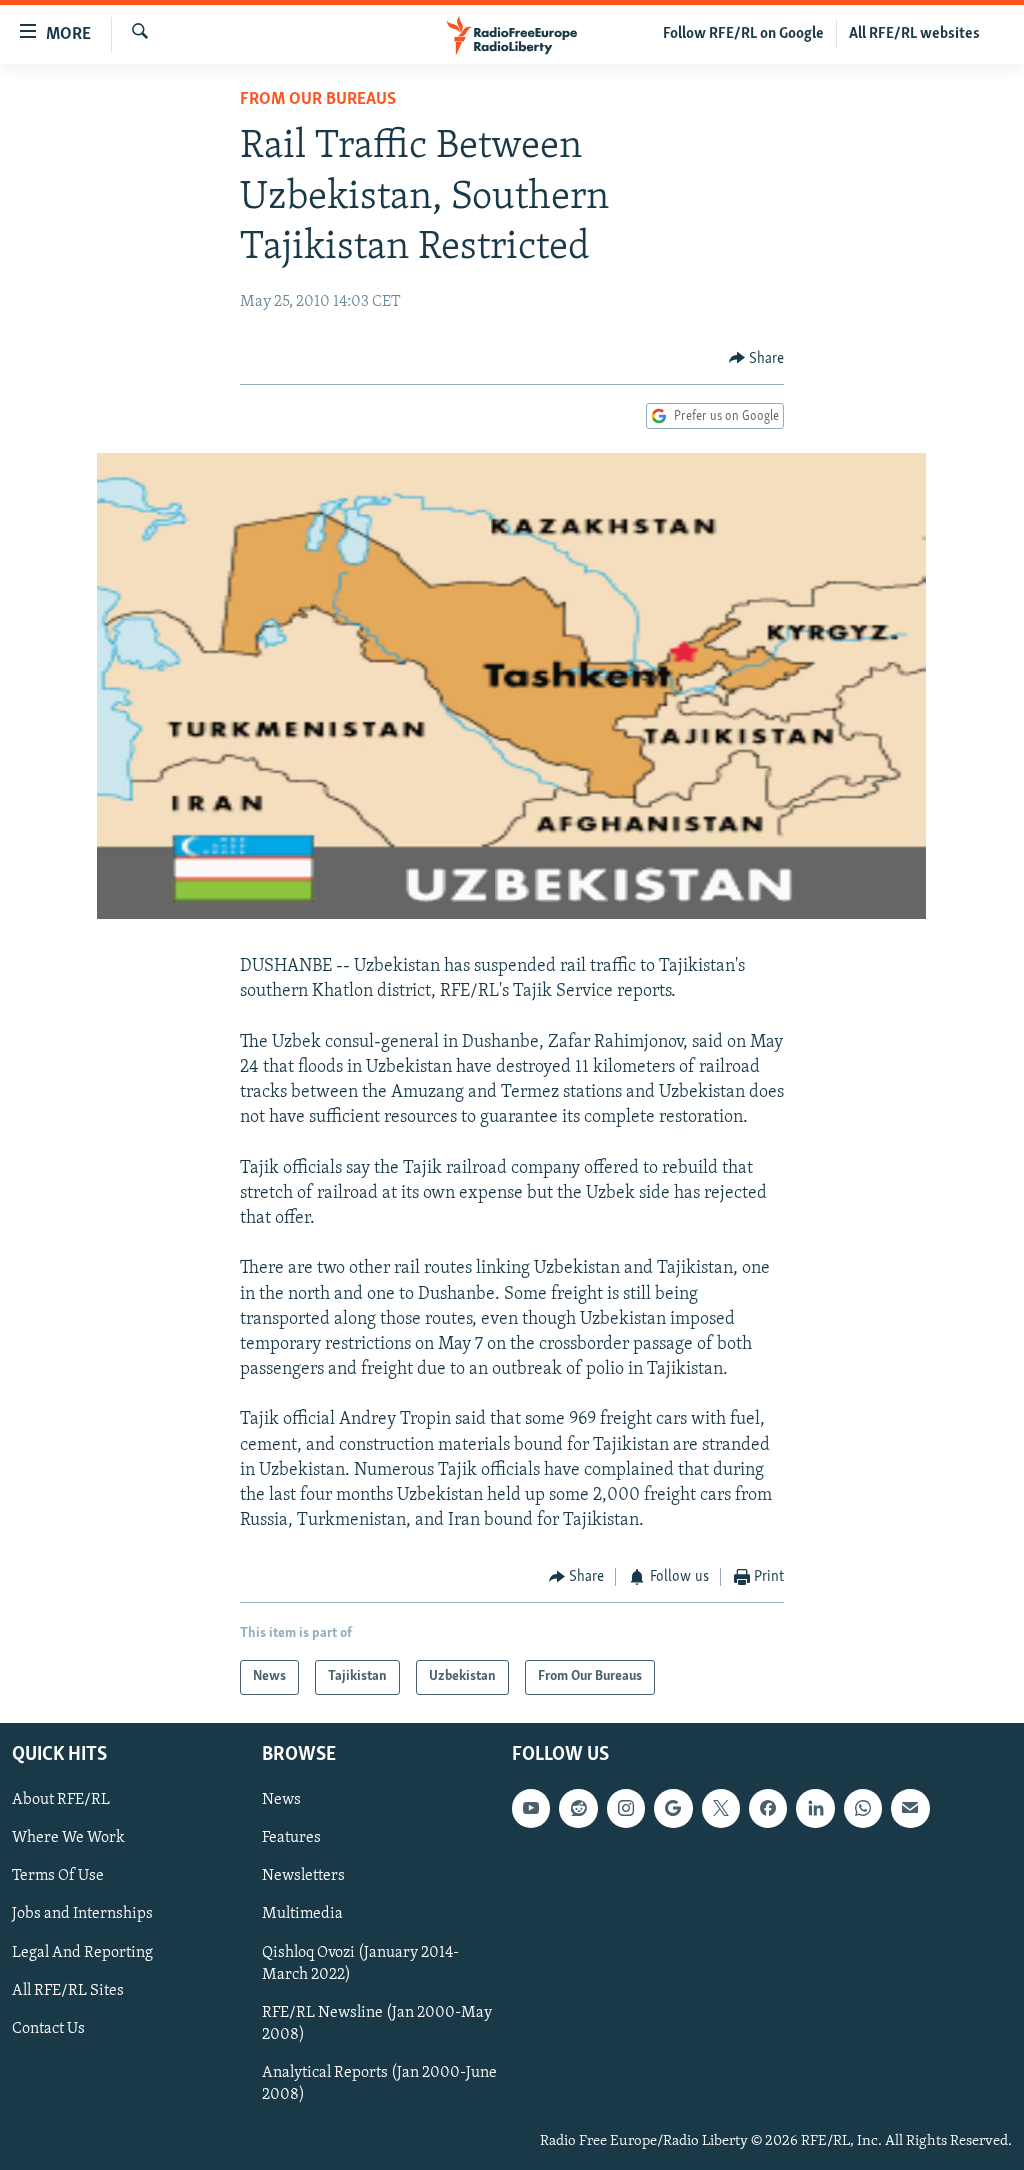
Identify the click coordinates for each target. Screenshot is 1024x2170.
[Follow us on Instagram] (626, 1808)
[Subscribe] (910, 1808)
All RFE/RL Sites (68, 1990)
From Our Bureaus (318, 100)
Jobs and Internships (82, 1914)
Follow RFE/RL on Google (743, 34)
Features (291, 1838)
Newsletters (303, 1876)
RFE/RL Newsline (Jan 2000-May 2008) (377, 2024)
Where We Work (68, 1838)
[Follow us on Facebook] (768, 1808)
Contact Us (48, 2029)
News (281, 1800)
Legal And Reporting (82, 1952)
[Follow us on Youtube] (531, 1808)
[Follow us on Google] (673, 1808)
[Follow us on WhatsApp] (863, 1808)
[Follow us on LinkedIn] (815, 1808)
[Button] (757, 359)
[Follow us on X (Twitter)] (721, 1808)
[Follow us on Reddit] (578, 1808)
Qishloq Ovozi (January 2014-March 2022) (360, 1963)
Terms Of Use (58, 1876)
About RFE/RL (61, 1800)
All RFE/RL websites (914, 34)
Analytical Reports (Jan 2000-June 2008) (379, 2084)
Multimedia (302, 1914)
